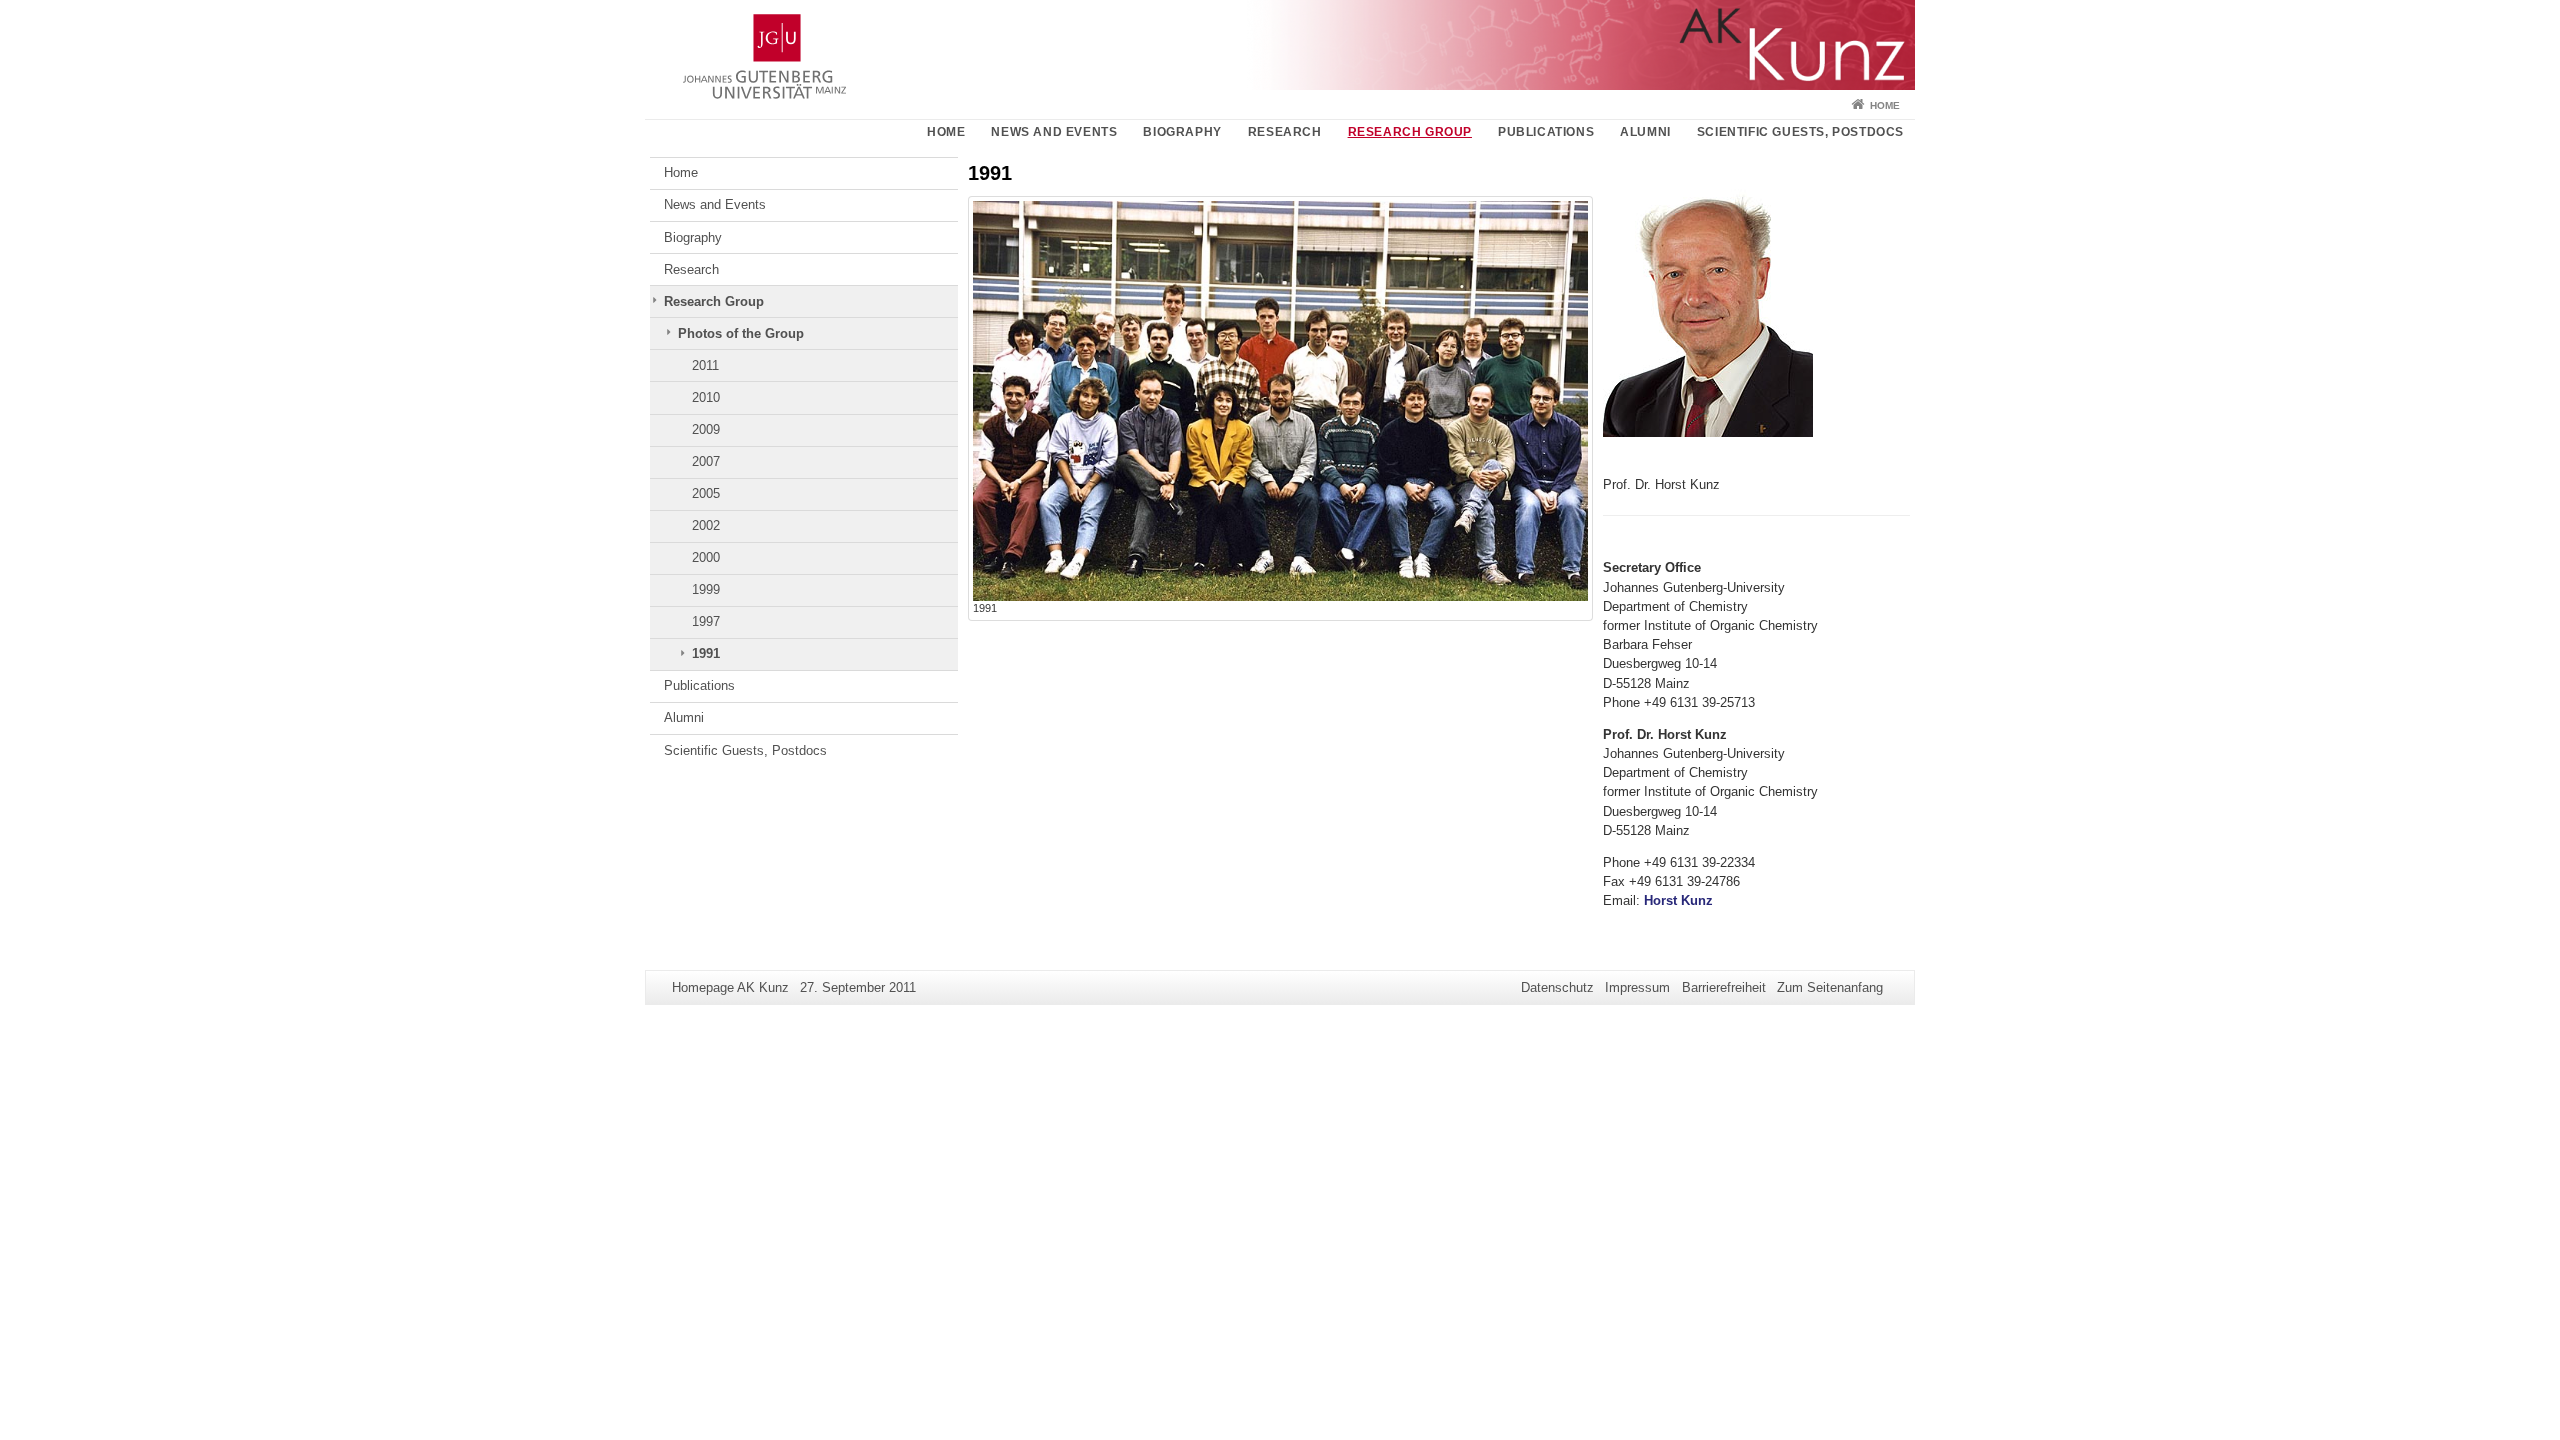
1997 (706, 621)
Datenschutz (1557, 987)
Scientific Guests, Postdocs (1800, 132)
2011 (705, 365)
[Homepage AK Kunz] (1280, 45)
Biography (1182, 132)
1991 (706, 653)
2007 (706, 461)
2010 (706, 397)
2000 (706, 557)
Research (1285, 132)
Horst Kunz (1678, 900)
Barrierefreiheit (1724, 987)
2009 (706, 429)
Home (1885, 105)
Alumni (1645, 132)
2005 (706, 493)
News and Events (1054, 132)
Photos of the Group (741, 333)
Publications (1546, 132)
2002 (706, 525)
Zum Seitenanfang (1830, 987)
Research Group (1410, 132)
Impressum (1637, 987)
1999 (706, 589)
